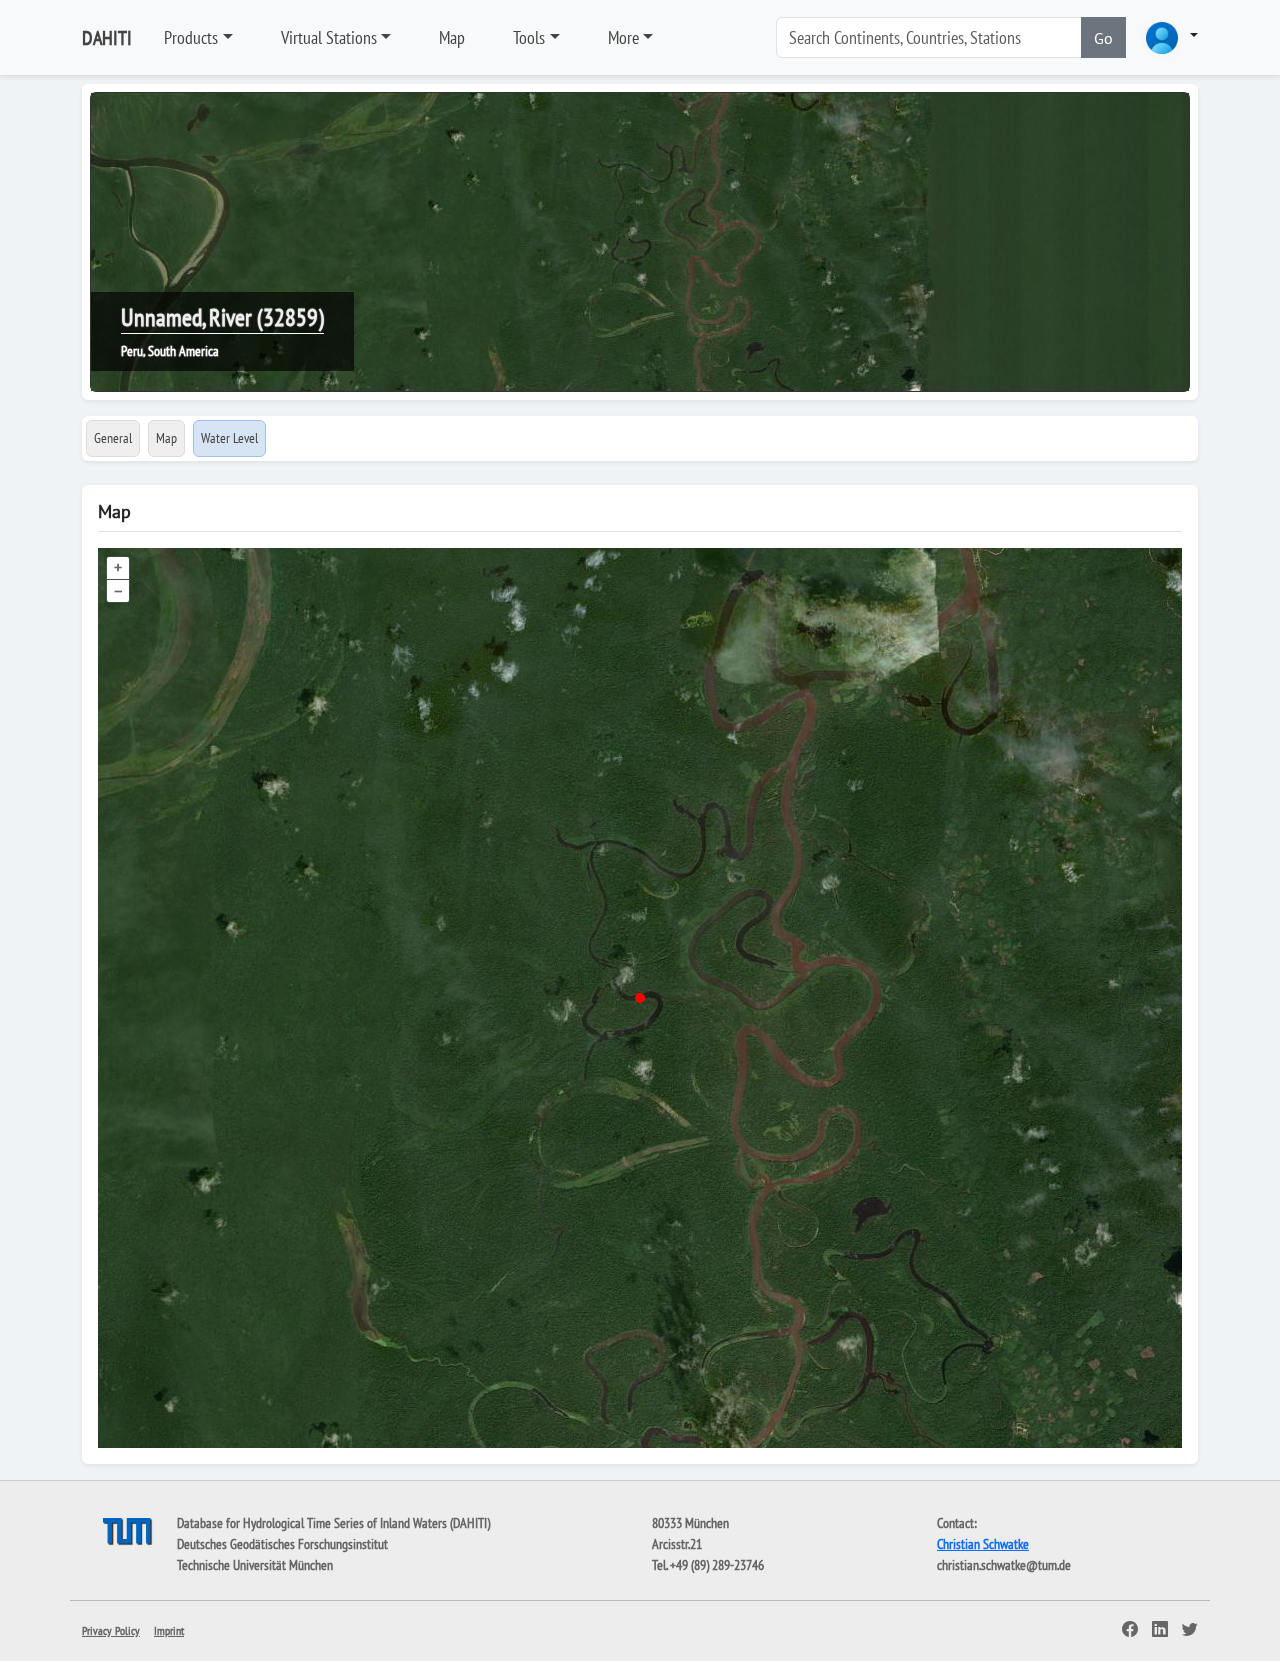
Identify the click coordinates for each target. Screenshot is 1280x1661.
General (113, 438)
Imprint (169, 1630)
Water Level (229, 438)
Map (452, 37)
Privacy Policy (111, 1630)
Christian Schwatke (983, 1544)
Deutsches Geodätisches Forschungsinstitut (282, 1544)
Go (1103, 38)
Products (191, 37)
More (623, 37)
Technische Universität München (255, 1565)
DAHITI (107, 38)
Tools (529, 37)
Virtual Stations (329, 37)
